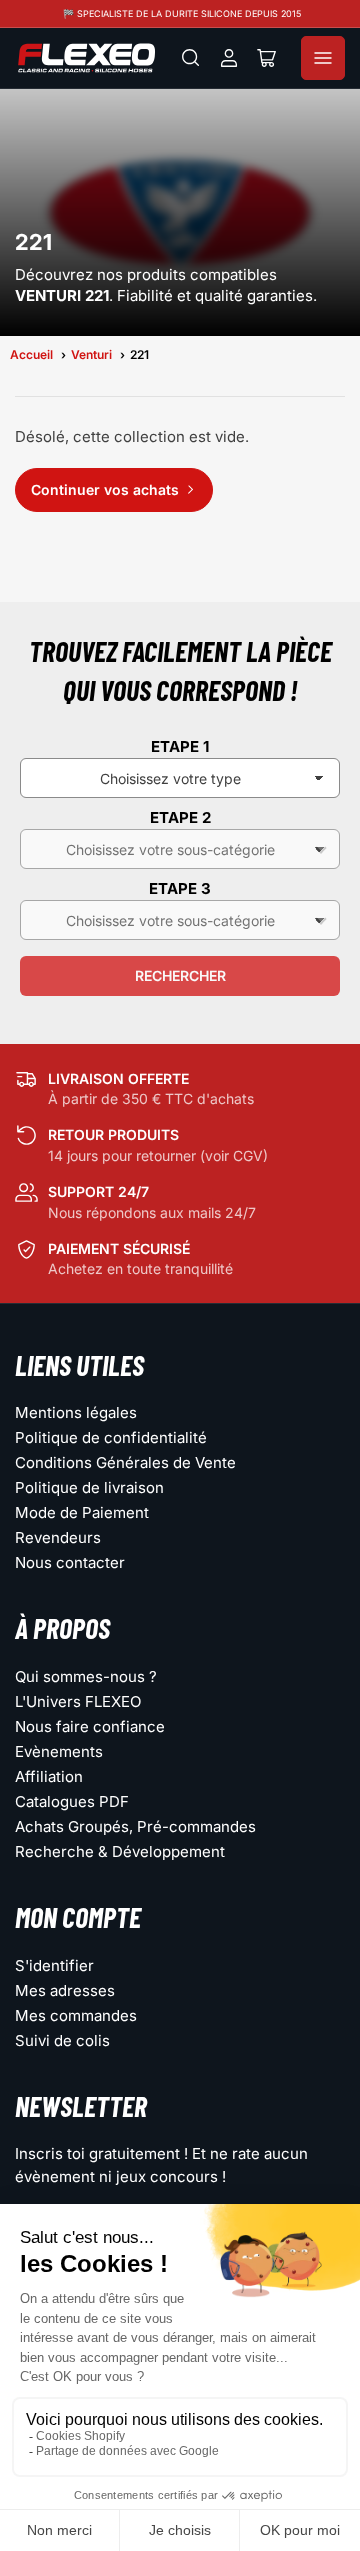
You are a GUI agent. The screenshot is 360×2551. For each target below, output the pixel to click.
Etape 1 (180, 746)
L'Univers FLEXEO (78, 1701)
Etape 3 (180, 888)
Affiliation (49, 1776)
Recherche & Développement (120, 1851)
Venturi (91, 354)
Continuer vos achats (105, 489)
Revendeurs (58, 1537)
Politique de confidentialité (111, 1437)
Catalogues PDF (72, 1801)
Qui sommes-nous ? (86, 1676)
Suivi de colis (62, 2040)
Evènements (59, 1751)
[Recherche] (191, 58)
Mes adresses (65, 1990)
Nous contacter (70, 1562)
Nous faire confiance (90, 1726)
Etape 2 (180, 817)
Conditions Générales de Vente (125, 1462)
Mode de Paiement (82, 1512)
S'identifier (54, 1965)
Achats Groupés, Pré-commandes (135, 1826)
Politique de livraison (89, 1487)
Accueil (31, 354)
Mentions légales (76, 1412)
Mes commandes (76, 2015)
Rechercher (180, 975)
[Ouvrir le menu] (323, 58)
